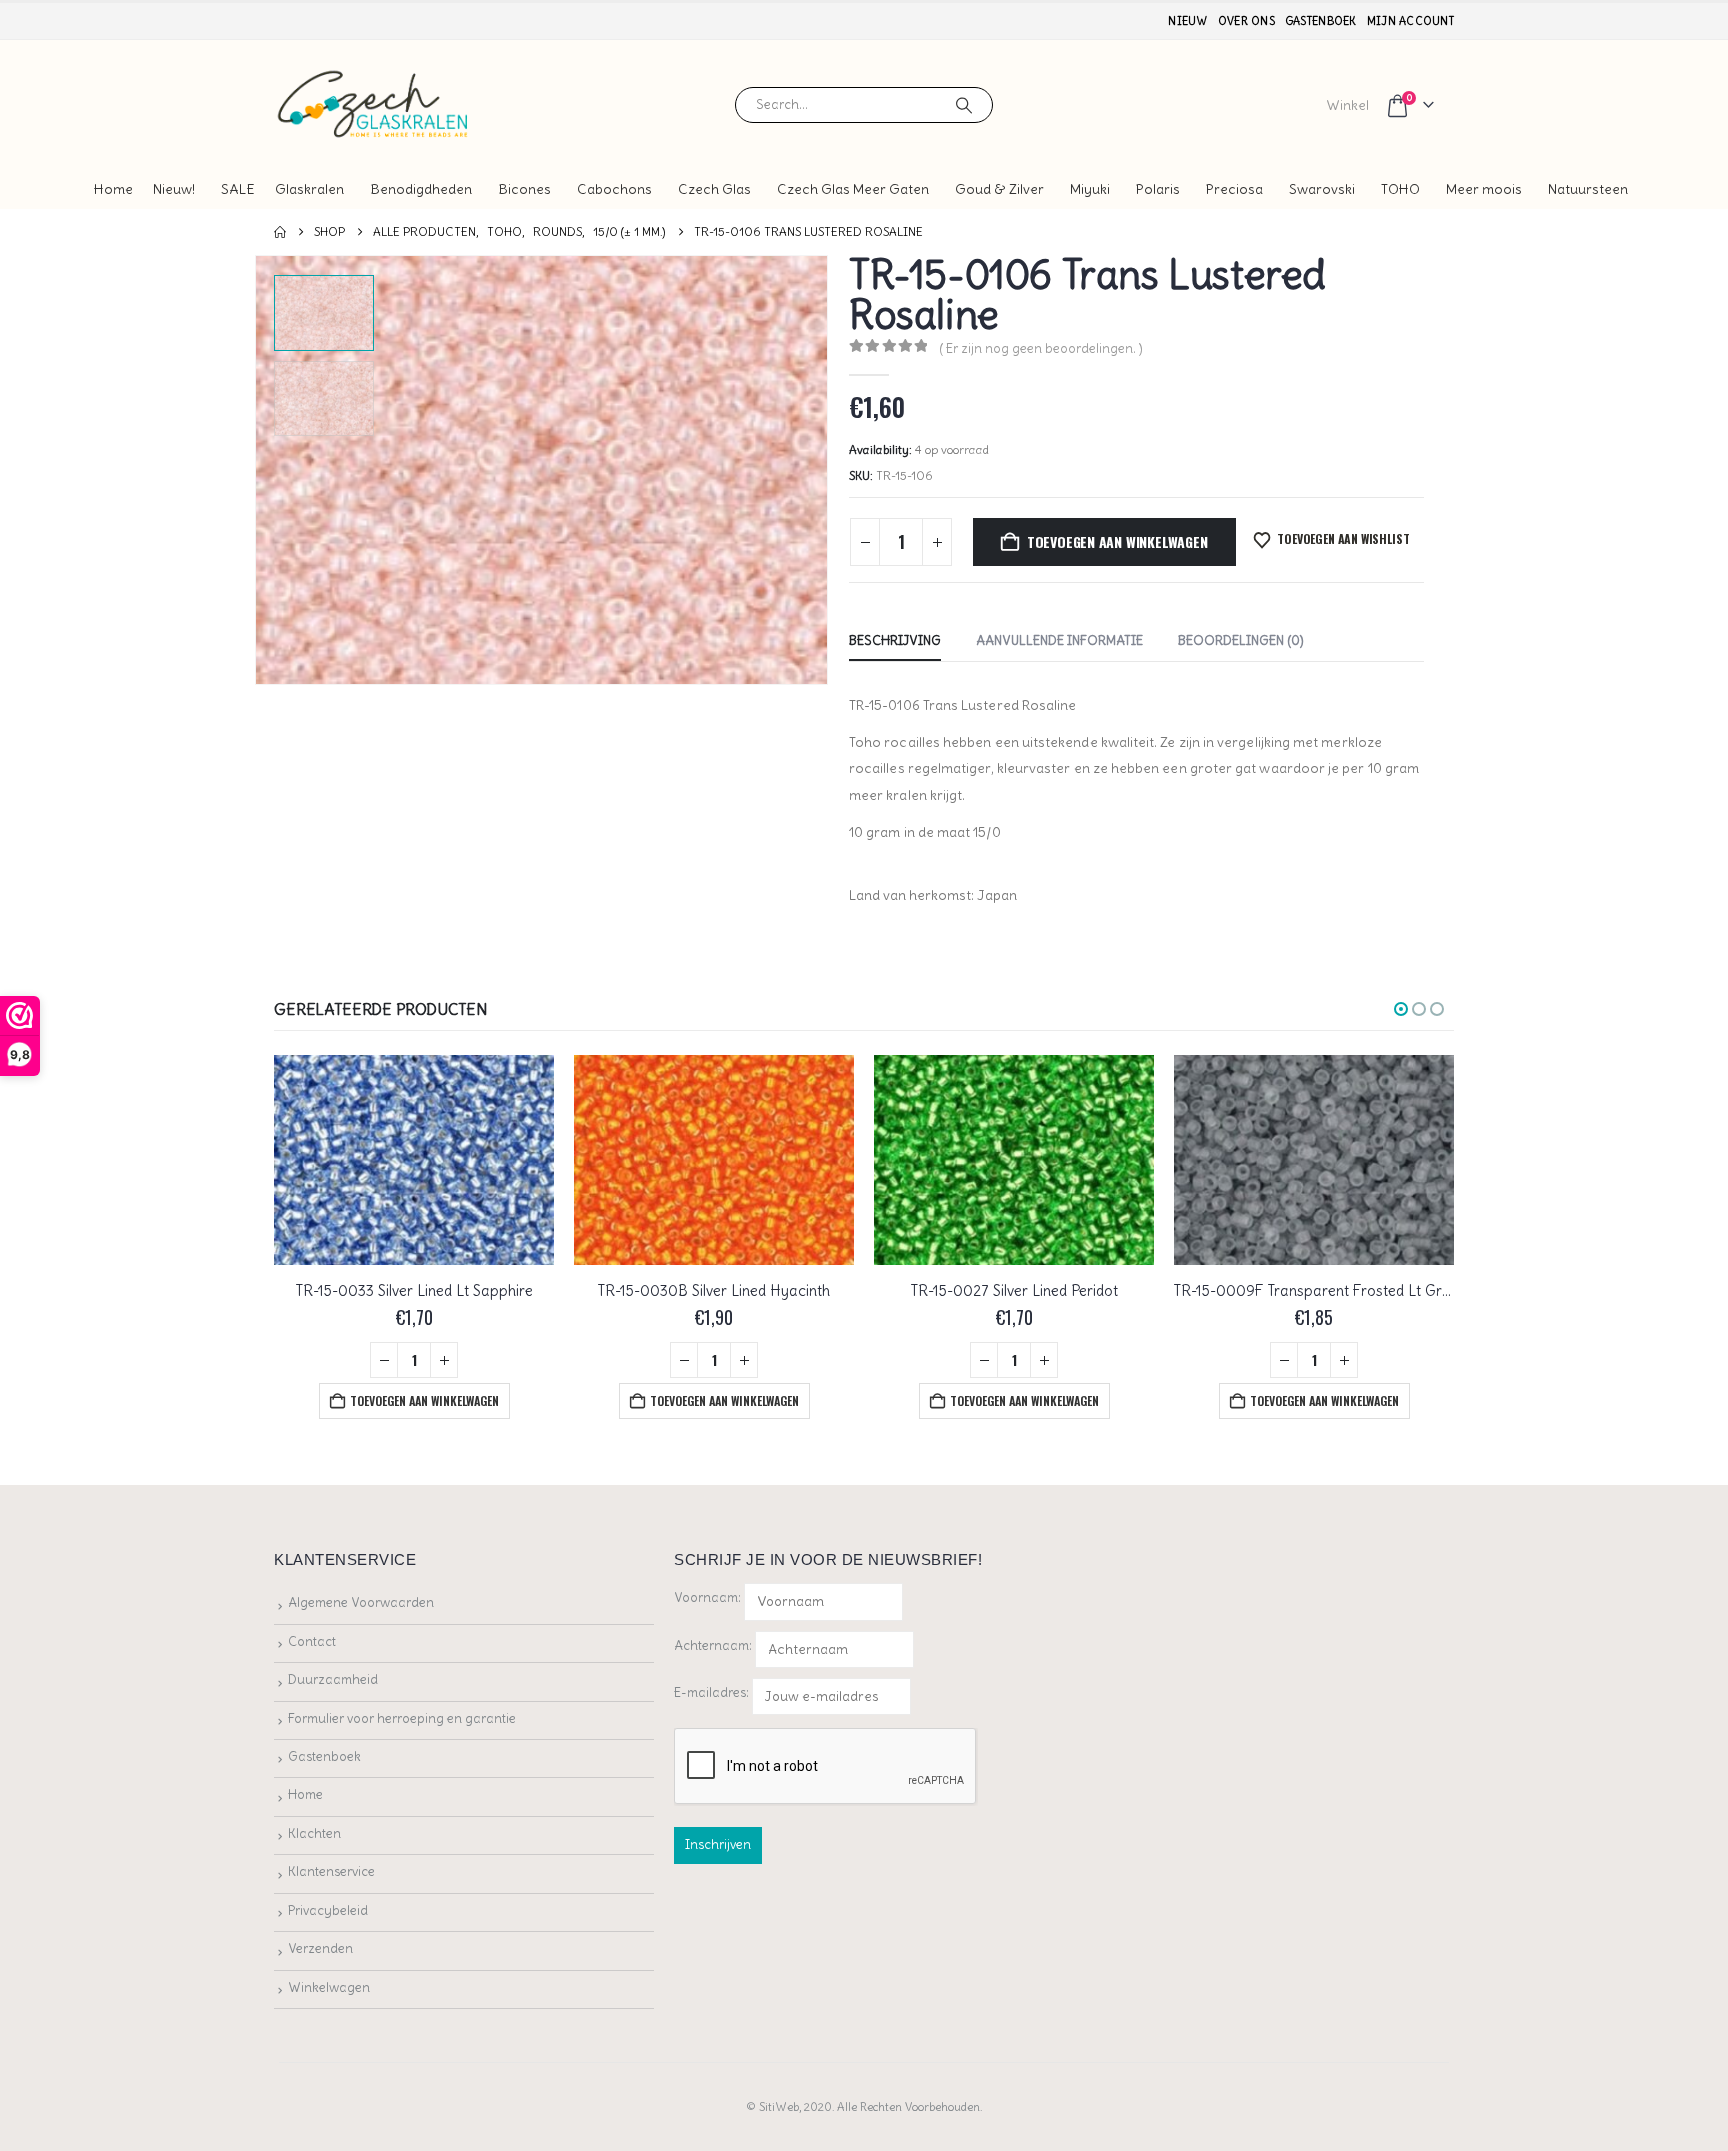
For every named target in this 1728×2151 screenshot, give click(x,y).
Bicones (524, 189)
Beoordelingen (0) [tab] (1241, 640)
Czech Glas (714, 189)
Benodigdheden (421, 189)
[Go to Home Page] (280, 232)
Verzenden (320, 1948)
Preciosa (1234, 189)
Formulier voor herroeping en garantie (402, 1718)
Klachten (314, 1833)
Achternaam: (713, 1645)
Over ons (1246, 21)
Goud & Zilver (999, 189)
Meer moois (1484, 189)
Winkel (1347, 105)
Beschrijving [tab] (895, 640)
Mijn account (1410, 21)
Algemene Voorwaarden (361, 1602)
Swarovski (1322, 189)
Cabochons (614, 189)
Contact (312, 1641)
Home (113, 189)
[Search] (964, 105)
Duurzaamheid (333, 1679)
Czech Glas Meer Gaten (853, 189)
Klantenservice (331, 1871)
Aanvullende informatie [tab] (1059, 640)
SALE (238, 189)
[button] (259, 470)
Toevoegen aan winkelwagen (1117, 541)
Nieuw (1187, 21)
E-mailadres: (713, 1692)
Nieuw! (174, 189)
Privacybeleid (328, 1910)
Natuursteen (1588, 189)
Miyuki (1090, 189)
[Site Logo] (374, 104)
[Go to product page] (414, 1160)
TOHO (1400, 189)
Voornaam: (707, 1597)
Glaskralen (309, 189)
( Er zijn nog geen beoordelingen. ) (1041, 348)
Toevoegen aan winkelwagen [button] (424, 1400)
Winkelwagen (329, 1987)
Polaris (1158, 189)
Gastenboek (1321, 21)
